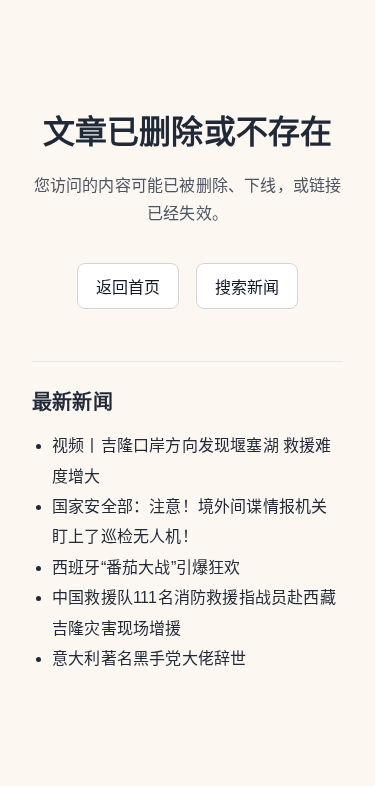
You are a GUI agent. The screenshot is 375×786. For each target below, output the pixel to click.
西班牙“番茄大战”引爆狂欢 (146, 567)
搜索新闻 (247, 287)
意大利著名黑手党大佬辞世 (149, 658)
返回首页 (128, 287)
